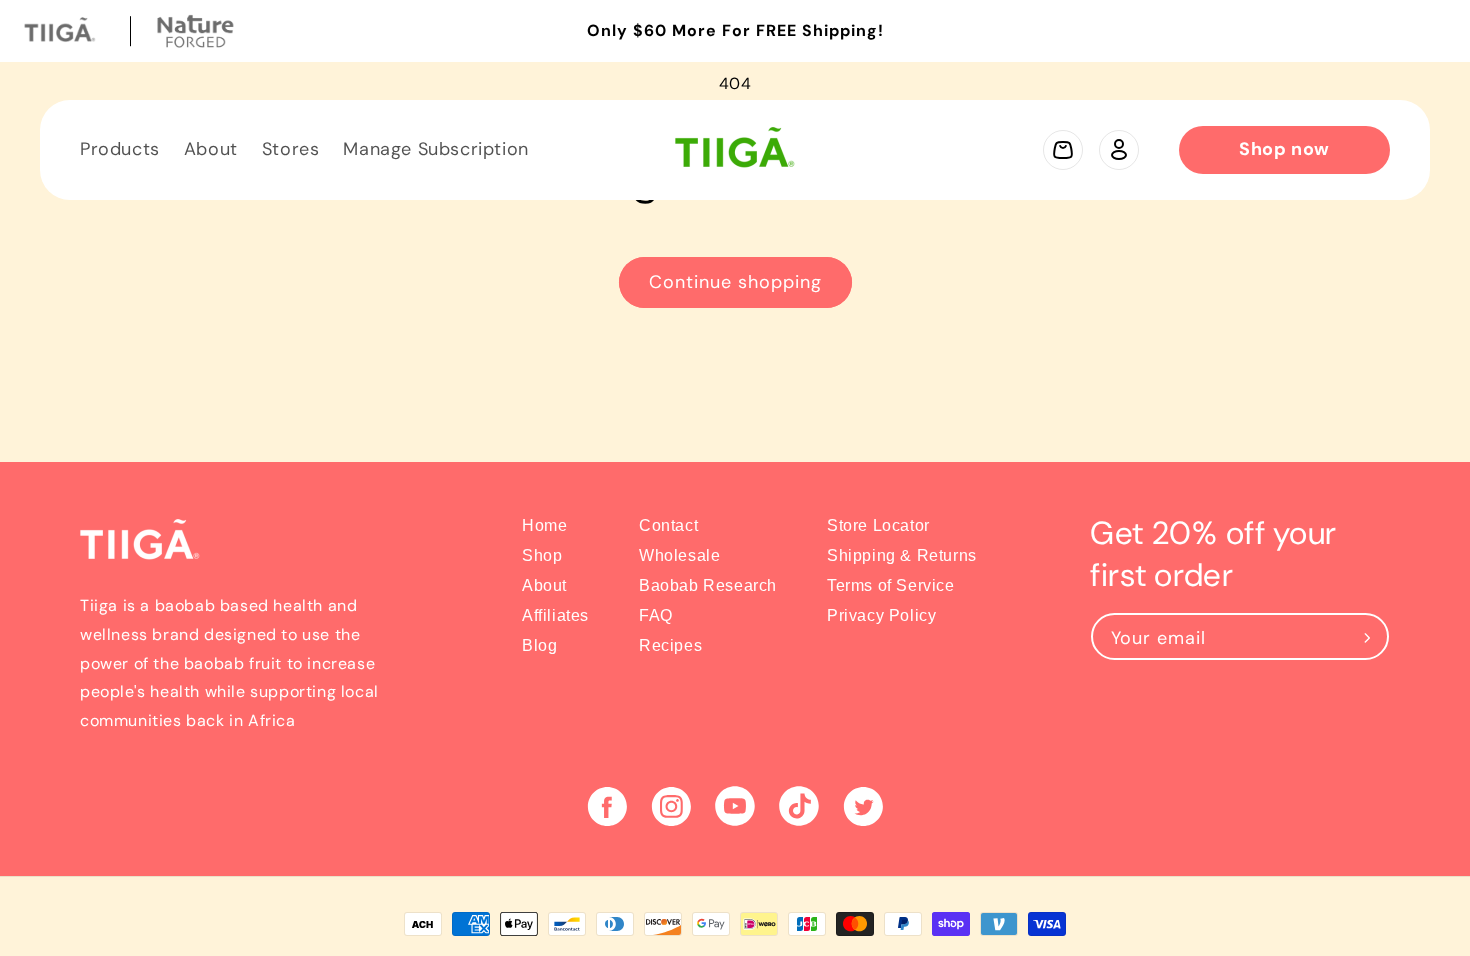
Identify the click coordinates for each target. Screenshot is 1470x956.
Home (544, 525)
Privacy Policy (881, 615)
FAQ (656, 615)
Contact (668, 525)
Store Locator (878, 525)
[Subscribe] (1367, 636)
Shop (542, 555)
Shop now (1284, 149)
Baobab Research (708, 585)
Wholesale (679, 555)
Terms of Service (891, 585)
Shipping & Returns (902, 555)
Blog (539, 645)
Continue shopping (735, 282)
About (544, 585)
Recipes (670, 645)
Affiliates (555, 615)
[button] (1063, 150)
